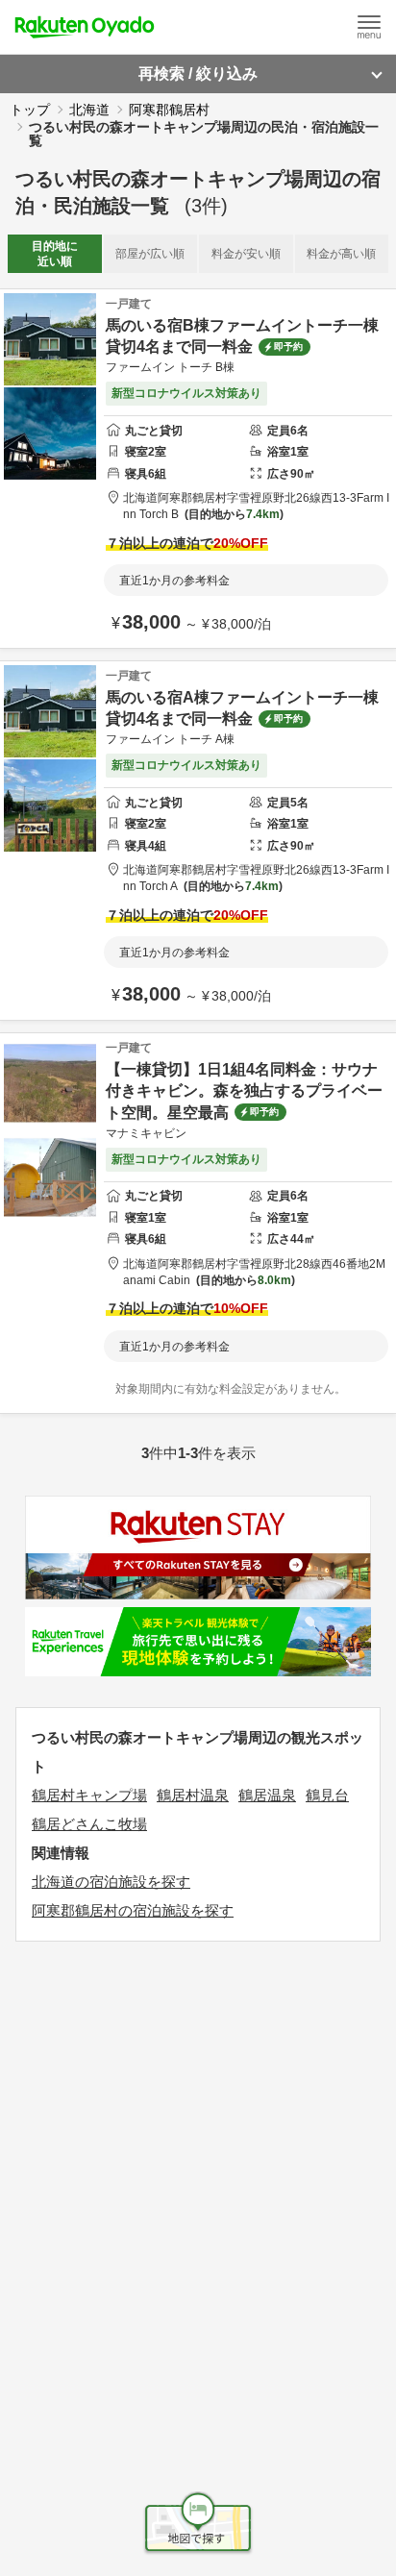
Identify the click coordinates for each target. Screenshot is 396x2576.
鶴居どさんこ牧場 (89, 1824)
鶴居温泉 (267, 1795)
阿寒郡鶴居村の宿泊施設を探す (133, 1910)
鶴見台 (327, 1795)
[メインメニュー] (369, 27)
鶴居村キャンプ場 (89, 1795)
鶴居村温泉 (193, 1795)
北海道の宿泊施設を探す (111, 1882)
